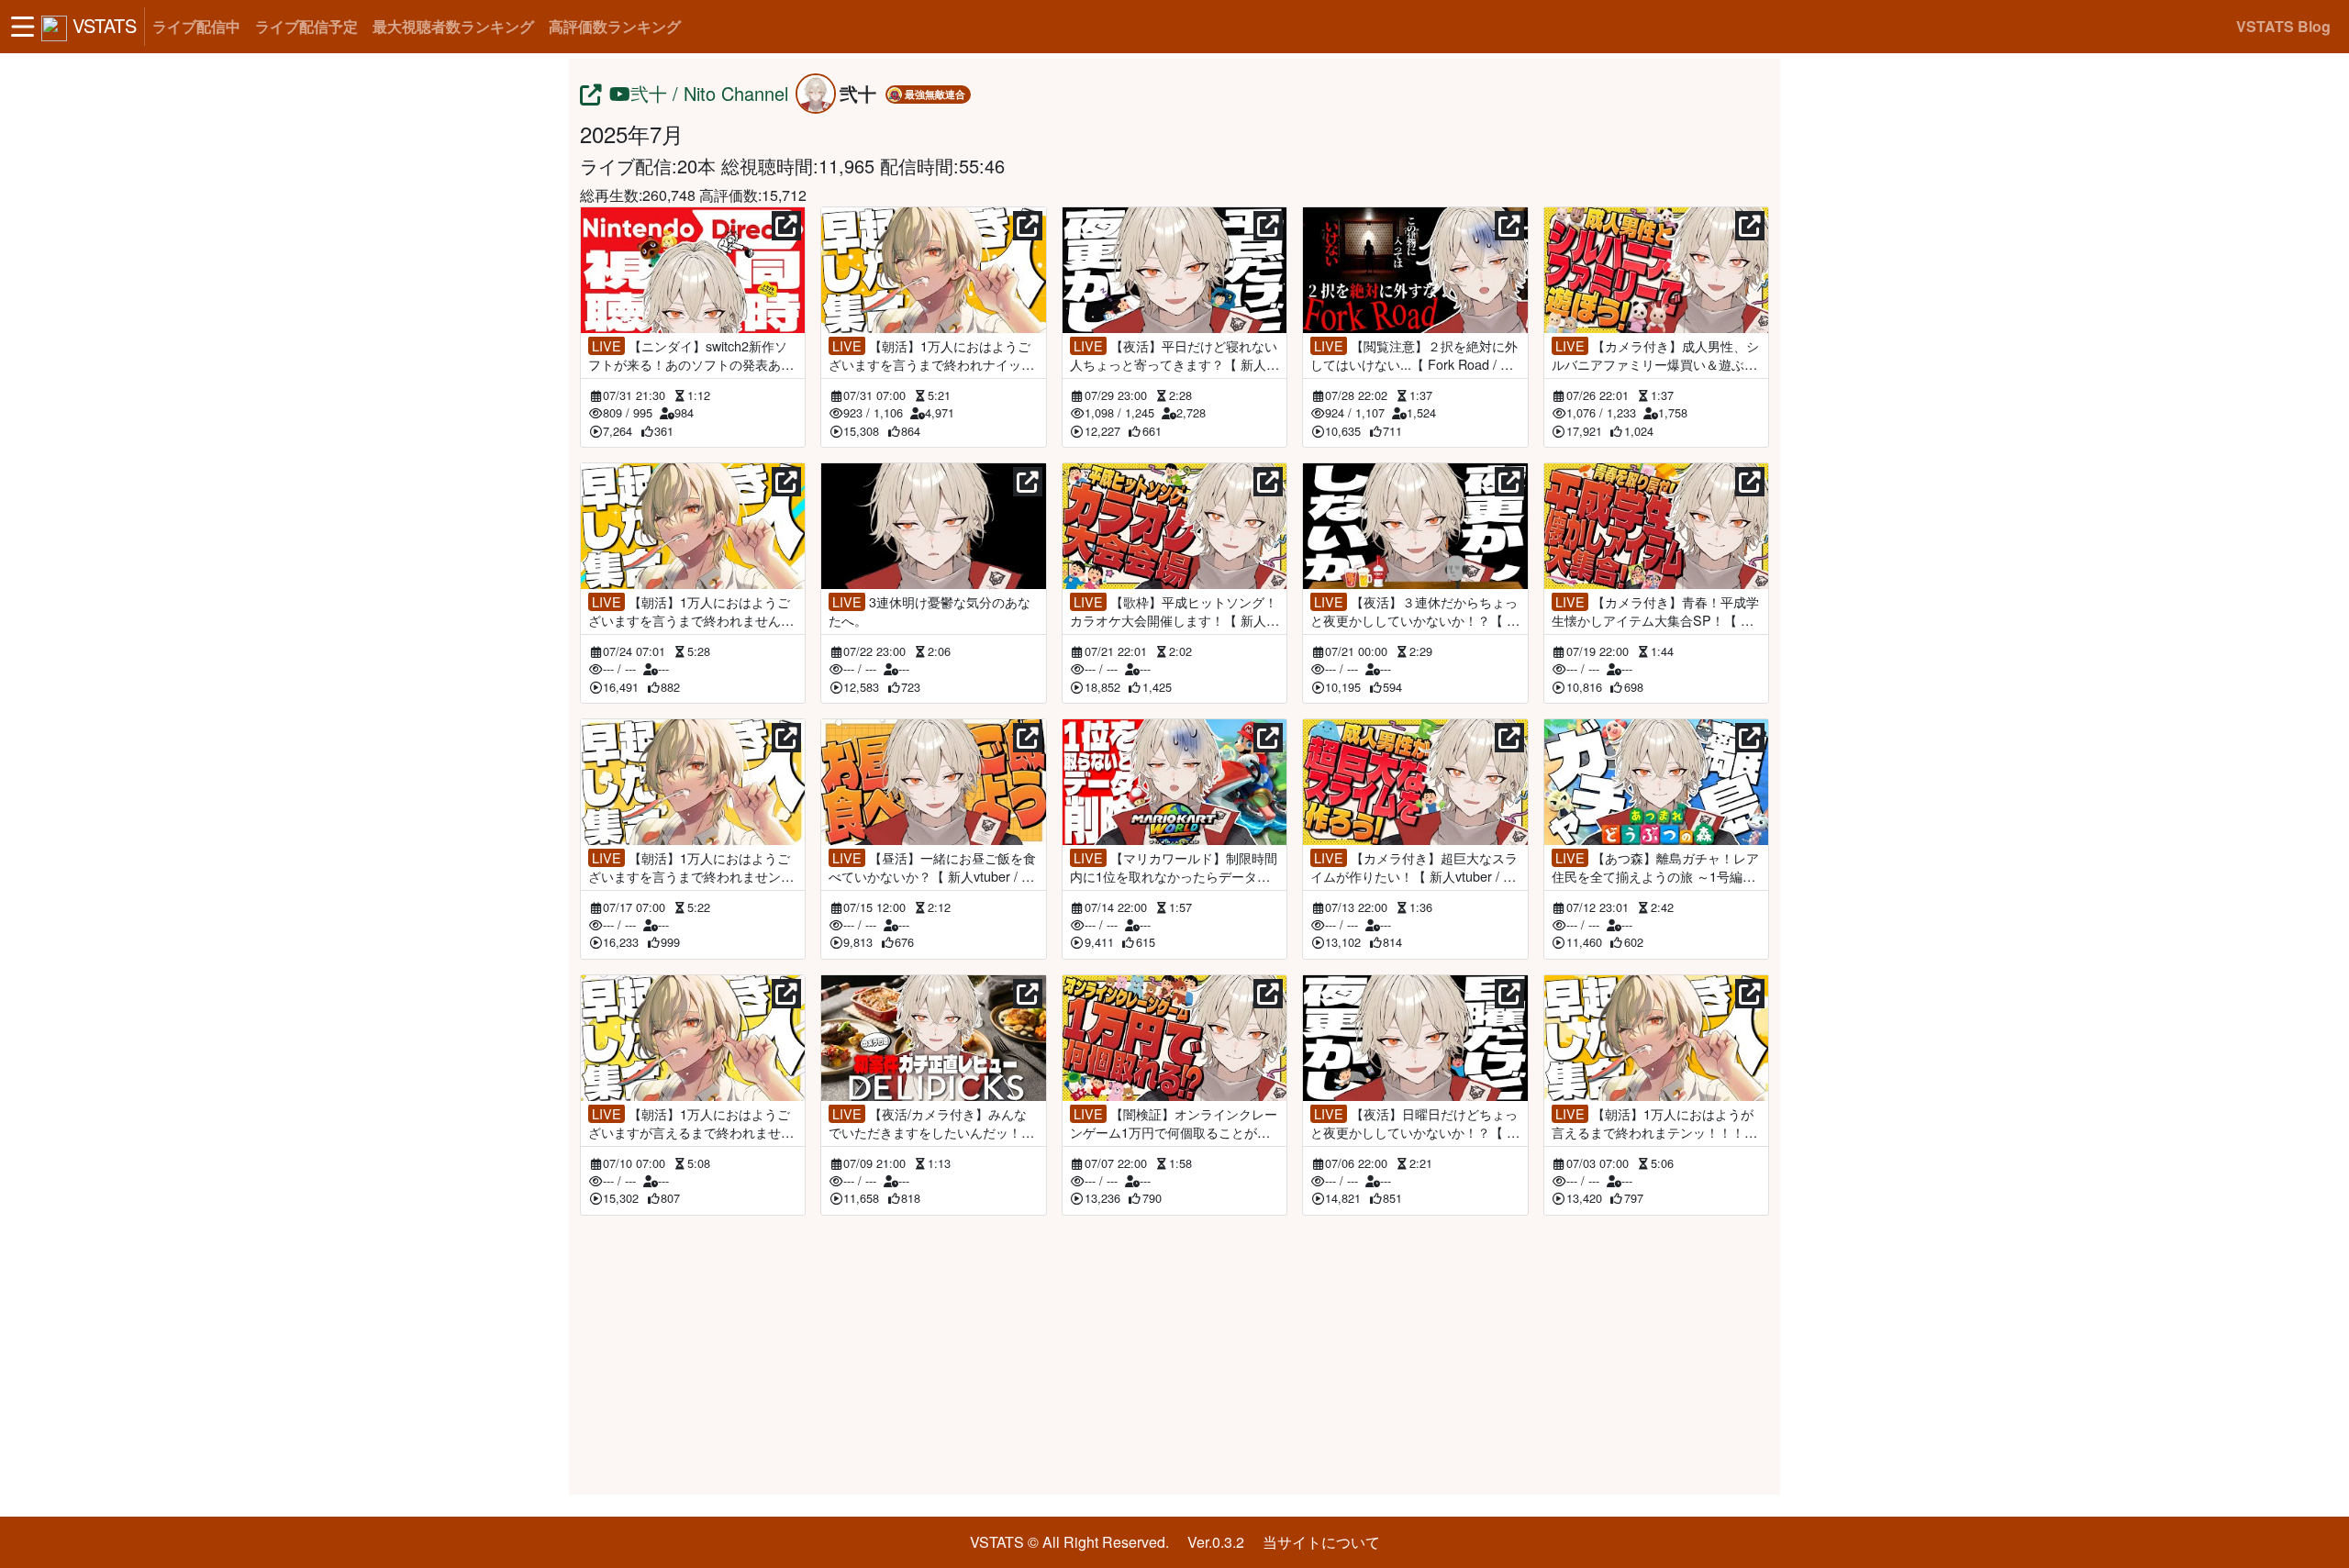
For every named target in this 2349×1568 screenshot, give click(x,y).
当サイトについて (1321, 1542)
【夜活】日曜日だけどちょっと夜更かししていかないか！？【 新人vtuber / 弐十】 (1415, 1123)
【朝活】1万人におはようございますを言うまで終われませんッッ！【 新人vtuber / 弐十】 (691, 611)
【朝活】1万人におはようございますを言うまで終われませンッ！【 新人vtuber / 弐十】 (689, 867)
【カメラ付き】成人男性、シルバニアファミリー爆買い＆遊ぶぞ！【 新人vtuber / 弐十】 (1655, 355)
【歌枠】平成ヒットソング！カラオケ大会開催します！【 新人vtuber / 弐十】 (1174, 611)
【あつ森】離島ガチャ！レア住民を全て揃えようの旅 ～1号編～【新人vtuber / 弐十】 (1655, 867)
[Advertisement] (1174, 1351)
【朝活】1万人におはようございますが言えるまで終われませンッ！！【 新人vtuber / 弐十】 (691, 1123)
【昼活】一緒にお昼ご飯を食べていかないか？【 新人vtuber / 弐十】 (932, 867)
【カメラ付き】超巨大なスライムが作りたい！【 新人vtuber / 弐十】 (1414, 867)
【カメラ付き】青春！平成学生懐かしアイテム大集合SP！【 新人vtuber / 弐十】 (1655, 611)
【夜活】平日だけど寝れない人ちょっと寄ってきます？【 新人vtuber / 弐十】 (1174, 355)
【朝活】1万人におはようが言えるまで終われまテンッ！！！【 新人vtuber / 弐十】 (1654, 1123)
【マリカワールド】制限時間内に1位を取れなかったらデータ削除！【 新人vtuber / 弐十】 (1174, 867)
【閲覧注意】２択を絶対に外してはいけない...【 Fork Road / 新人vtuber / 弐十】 (1414, 355)
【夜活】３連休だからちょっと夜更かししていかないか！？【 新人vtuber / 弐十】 (1415, 611)
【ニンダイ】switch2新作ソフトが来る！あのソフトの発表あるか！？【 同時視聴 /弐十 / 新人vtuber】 (692, 355)
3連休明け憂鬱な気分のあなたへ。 (930, 611)
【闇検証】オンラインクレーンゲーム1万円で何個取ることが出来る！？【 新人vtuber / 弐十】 (1174, 1123)
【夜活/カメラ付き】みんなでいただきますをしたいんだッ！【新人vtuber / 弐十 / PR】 (928, 1123)
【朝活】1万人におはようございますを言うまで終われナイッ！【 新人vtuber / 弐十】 (931, 355)
